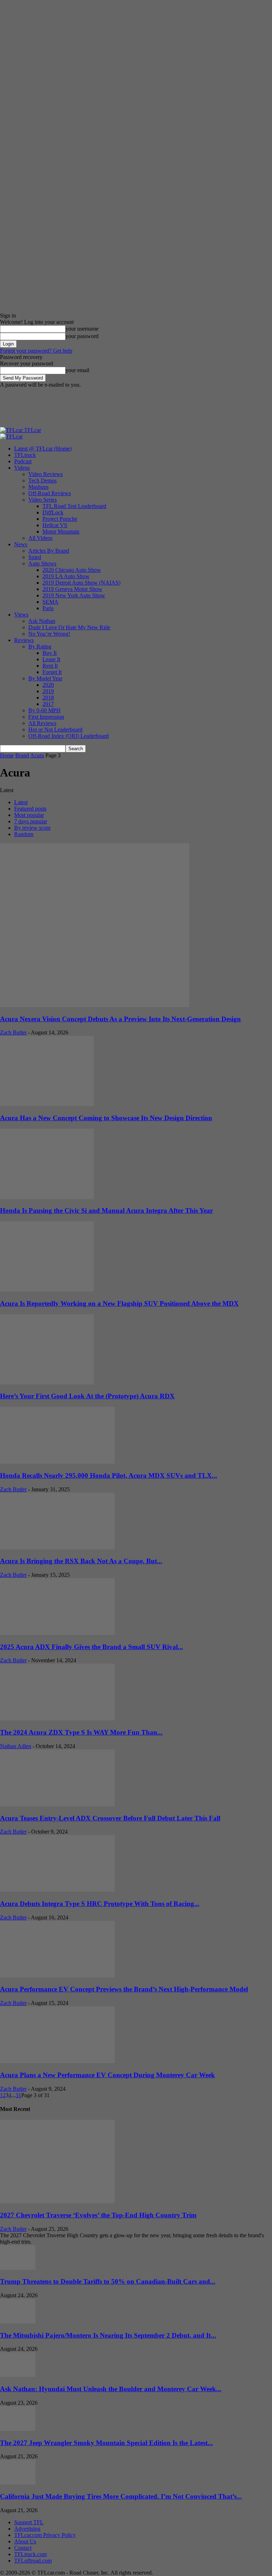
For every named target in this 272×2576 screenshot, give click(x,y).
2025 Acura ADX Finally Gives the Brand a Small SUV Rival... (92, 1647)
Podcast (23, 461)
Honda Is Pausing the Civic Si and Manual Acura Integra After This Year (106, 1210)
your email (77, 370)
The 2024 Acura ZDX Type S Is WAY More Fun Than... (81, 1732)
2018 (48, 698)
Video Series (42, 500)
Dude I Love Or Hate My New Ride (69, 627)
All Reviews (42, 723)
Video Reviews (46, 474)
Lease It (51, 659)
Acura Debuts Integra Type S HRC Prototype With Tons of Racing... (100, 1904)
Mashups (38, 487)
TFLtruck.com (30, 2554)
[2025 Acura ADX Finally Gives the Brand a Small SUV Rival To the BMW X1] (57, 1633)
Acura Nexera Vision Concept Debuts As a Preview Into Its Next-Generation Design (120, 1019)
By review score (32, 828)
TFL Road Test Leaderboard (74, 506)
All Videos (40, 538)
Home (7, 755)
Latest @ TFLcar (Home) (43, 449)
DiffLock (53, 512)
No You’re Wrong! (49, 634)
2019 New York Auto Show (74, 595)
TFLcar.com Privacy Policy (45, 2535)
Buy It (50, 653)
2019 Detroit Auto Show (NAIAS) (81, 583)
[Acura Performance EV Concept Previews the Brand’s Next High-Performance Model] (57, 1976)
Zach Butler (13, 1032)
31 (18, 2095)
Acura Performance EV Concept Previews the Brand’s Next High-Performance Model (124, 1989)
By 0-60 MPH (44, 710)
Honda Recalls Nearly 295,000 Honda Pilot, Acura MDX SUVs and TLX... (109, 1475)
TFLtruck (25, 455)
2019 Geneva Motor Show (72, 589)
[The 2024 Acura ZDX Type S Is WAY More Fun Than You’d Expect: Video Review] (57, 1718)
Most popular (29, 815)
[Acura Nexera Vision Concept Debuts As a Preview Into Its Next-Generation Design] (95, 1005)
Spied (35, 557)
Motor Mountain (61, 532)
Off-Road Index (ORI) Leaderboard (69, 736)
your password (82, 336)
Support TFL (29, 2522)
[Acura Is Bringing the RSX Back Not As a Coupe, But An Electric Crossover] (57, 1547)
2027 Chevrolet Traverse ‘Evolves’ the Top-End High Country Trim (98, 2215)
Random (24, 834)
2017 (48, 704)
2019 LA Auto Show (66, 576)
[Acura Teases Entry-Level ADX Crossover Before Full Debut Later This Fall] (57, 1804)
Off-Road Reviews (50, 493)
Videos (22, 468)
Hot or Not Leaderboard (55, 729)
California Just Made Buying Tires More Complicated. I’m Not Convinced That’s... (121, 2496)
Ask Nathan (42, 621)
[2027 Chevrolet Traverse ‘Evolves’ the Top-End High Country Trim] (57, 2201)
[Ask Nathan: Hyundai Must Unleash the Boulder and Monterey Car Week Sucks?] (18, 2375)
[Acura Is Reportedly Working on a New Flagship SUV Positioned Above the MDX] (47, 1290)
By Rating (40, 646)
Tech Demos (42, 480)
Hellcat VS (55, 525)
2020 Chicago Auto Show (72, 570)
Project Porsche (60, 519)
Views (21, 615)
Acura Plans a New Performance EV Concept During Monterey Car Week (107, 2075)
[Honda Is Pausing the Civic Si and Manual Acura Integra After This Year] (47, 1197)
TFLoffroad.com (33, 2561)
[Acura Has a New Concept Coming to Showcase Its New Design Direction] (47, 1104)
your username (82, 329)
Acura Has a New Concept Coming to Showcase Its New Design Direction (106, 1118)
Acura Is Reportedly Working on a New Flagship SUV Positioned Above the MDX (119, 1303)
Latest (21, 802)
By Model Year (45, 678)
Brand (22, 755)
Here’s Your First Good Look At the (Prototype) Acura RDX (87, 1396)
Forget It (52, 672)
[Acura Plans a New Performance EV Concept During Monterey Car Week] (57, 2061)
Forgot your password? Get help (36, 351)
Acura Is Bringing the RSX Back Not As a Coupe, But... (81, 1561)
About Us (25, 2541)
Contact (23, 2548)
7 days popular (31, 821)
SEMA (50, 602)
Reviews (24, 640)
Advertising (27, 2529)
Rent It (50, 666)
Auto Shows (42, 563)
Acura (37, 755)
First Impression (46, 717)
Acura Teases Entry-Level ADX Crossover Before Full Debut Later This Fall (110, 1818)
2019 (48, 691)
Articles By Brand (49, 551)
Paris (48, 608)
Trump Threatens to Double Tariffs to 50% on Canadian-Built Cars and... (108, 2281)
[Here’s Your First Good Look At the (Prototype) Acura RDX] (47, 1383)
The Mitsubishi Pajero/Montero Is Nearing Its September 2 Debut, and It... (108, 2335)
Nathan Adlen (16, 1746)
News (21, 544)
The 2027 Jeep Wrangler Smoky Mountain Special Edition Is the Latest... (106, 2443)
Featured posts (30, 809)
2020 (48, 685)
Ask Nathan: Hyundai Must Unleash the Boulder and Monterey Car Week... (111, 2389)
